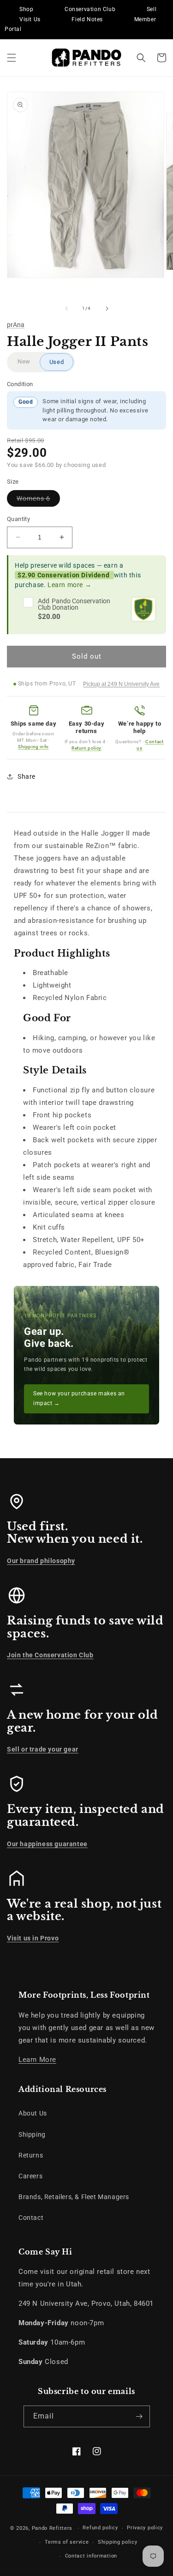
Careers (30, 2176)
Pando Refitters (52, 2528)
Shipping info (33, 747)
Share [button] (27, 776)
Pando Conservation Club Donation (74, 604)
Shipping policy (118, 2542)
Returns (31, 2155)
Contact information (91, 2556)
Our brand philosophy (41, 1561)
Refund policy (100, 2528)
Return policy (86, 748)
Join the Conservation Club (50, 1655)
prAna (16, 325)
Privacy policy (145, 2528)
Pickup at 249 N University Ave (121, 684)
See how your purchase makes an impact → (79, 1399)
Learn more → (69, 585)
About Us (33, 2113)
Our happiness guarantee (47, 1844)
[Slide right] (107, 309)
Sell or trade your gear (43, 1749)
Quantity (18, 519)
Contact (31, 2218)
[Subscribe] (139, 2416)
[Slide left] (66, 309)
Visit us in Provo (33, 1938)
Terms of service (67, 2542)
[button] (12, 58)
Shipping (32, 2134)
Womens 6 (38, 500)
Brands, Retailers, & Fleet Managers (74, 2197)
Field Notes (87, 19)
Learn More (37, 2060)
